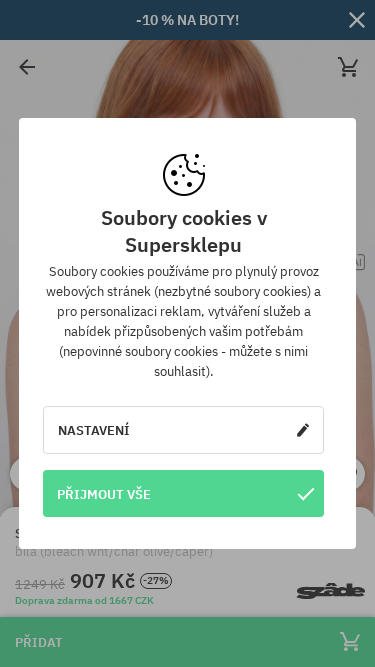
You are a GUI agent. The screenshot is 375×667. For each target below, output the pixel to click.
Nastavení (94, 430)
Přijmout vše (104, 494)
